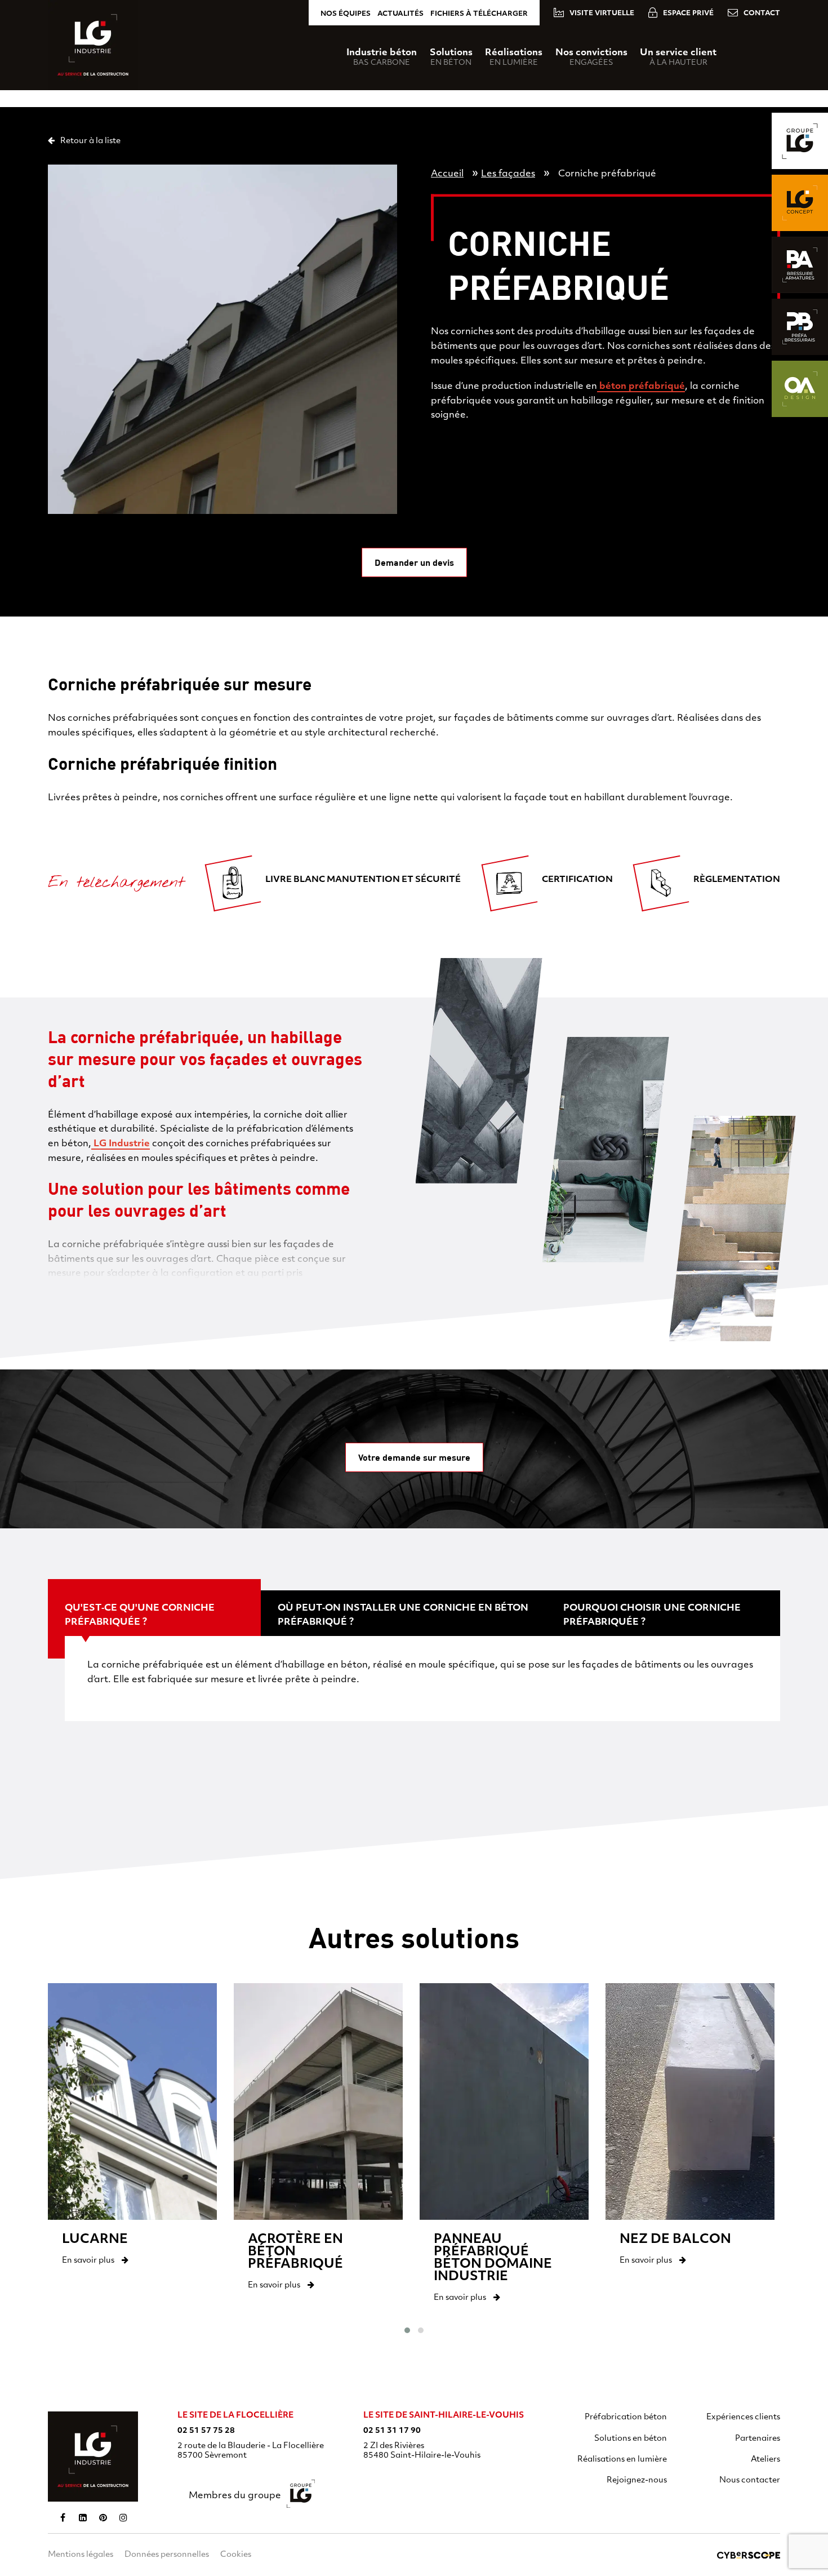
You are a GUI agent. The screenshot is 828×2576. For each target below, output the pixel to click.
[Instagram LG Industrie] (123, 2517)
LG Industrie (121, 1144)
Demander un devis (414, 562)
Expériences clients (743, 2417)
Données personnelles (167, 2555)
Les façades (508, 174)
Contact (762, 14)
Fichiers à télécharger (479, 14)
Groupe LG (800, 141)
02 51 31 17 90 (392, 2431)
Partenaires (758, 2439)
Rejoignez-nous (637, 2480)
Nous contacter (750, 2480)
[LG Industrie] (93, 45)
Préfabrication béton (626, 2417)
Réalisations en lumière (622, 2460)
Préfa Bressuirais (800, 327)
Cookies (236, 2555)
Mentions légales (81, 2555)
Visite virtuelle (602, 14)
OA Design (800, 389)
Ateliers (765, 2460)
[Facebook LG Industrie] (63, 2517)
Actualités (400, 14)
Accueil (447, 174)
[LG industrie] (93, 2457)
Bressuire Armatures (800, 265)
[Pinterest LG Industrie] (103, 2517)
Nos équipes (346, 14)
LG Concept (800, 203)
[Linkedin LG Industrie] (83, 2517)
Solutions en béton (631, 2439)
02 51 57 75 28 (206, 2431)
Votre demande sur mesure (414, 1457)
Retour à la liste (90, 141)
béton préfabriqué (641, 387)
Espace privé (688, 14)
